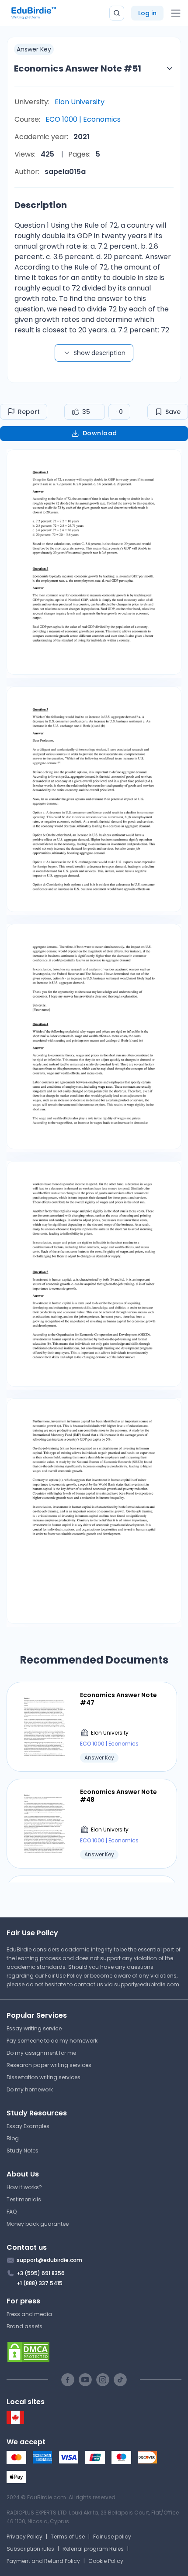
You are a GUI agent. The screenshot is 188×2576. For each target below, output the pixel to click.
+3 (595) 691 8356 (41, 2273)
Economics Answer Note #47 (118, 1699)
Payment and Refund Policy (43, 2561)
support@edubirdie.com (147, 1984)
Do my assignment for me (41, 2053)
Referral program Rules (93, 2549)
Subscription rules (30, 2549)
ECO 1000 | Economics (83, 119)
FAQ (12, 2212)
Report (29, 412)
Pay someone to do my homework (52, 2041)
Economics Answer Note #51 (78, 68)
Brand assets (24, 2326)
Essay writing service (34, 2028)
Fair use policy (112, 2537)
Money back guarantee (38, 2224)
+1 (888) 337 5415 (40, 2283)
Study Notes (23, 2151)
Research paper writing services (49, 2065)
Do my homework (30, 2089)
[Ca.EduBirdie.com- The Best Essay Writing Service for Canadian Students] (15, 2422)
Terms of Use (68, 2537)
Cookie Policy (106, 2561)
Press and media (29, 2314)
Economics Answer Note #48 (118, 1796)
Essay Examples (28, 2126)
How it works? (24, 2187)
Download (100, 433)
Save (173, 412)
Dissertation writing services (44, 2077)
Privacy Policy (24, 2537)
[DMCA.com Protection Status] (94, 2352)
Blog (13, 2138)
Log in (147, 13)
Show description (99, 353)
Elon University (80, 102)
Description (41, 205)
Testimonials (24, 2199)
